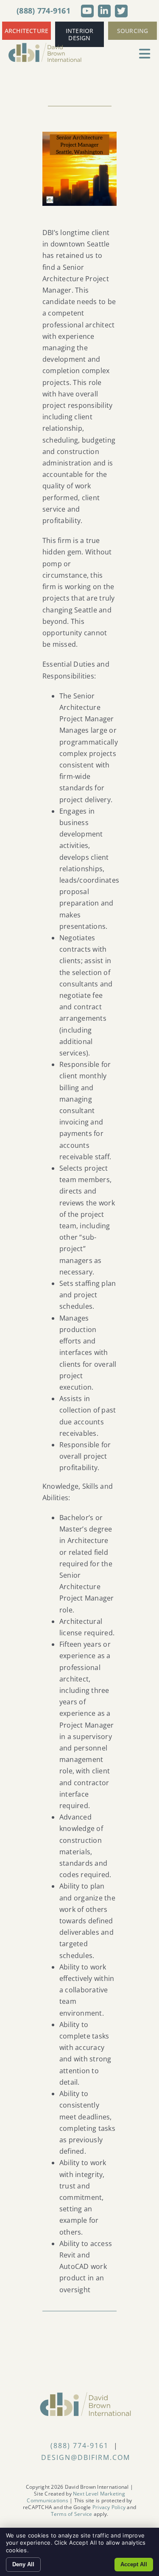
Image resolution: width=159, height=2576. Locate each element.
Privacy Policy (109, 2507)
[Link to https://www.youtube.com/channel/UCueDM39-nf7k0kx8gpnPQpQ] (87, 11)
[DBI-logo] (45, 46)
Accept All (134, 2564)
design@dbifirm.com (86, 2457)
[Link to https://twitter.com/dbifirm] (121, 11)
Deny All (23, 2564)
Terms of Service (72, 2514)
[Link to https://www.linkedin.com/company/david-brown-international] (104, 11)
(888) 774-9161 (43, 11)
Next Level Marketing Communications (76, 2497)
